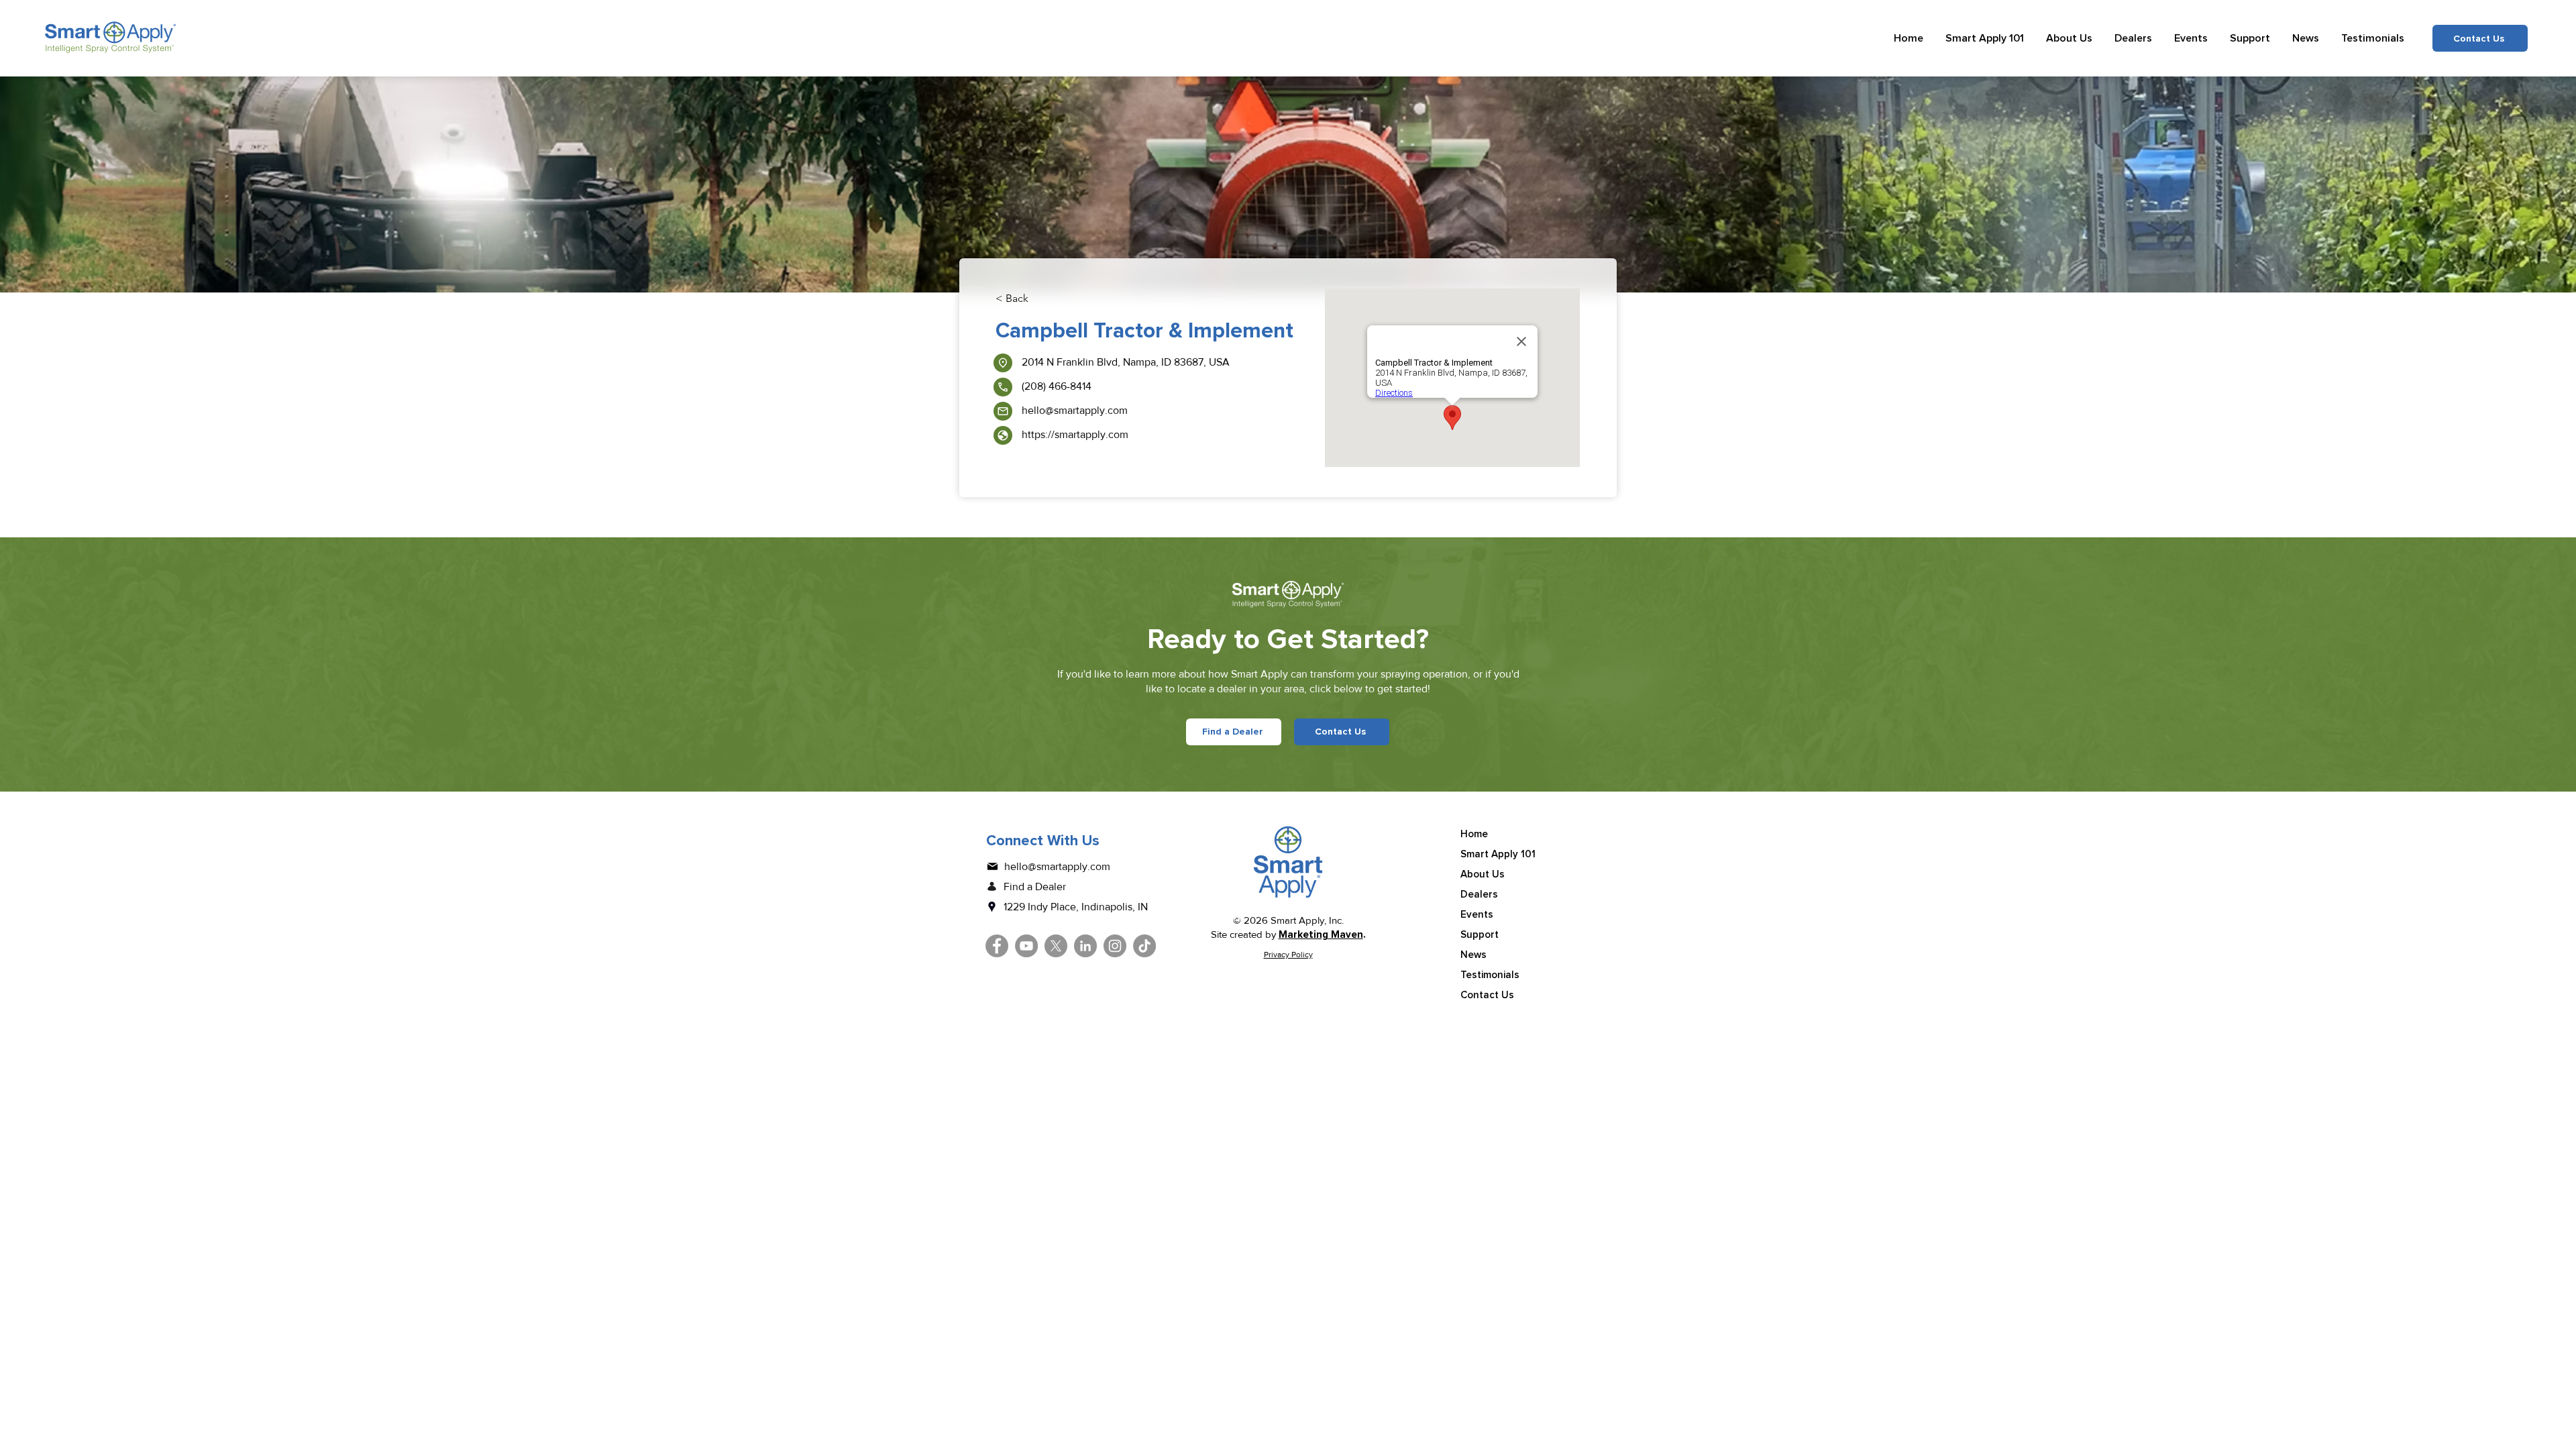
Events (1477, 914)
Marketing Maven (1321, 934)
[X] (1056, 946)
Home (1474, 834)
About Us (1483, 874)
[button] (1985, 38)
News (1473, 955)
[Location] (1003, 363)
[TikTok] (1144, 946)
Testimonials (1490, 975)
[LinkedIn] (1085, 946)
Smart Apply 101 (1498, 854)
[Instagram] (1115, 946)
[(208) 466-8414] (1003, 387)
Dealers (1479, 894)
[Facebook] (997, 946)
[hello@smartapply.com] (1003, 411)
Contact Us (1487, 995)
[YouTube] (1026, 946)
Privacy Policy (1288, 955)
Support (1480, 934)
